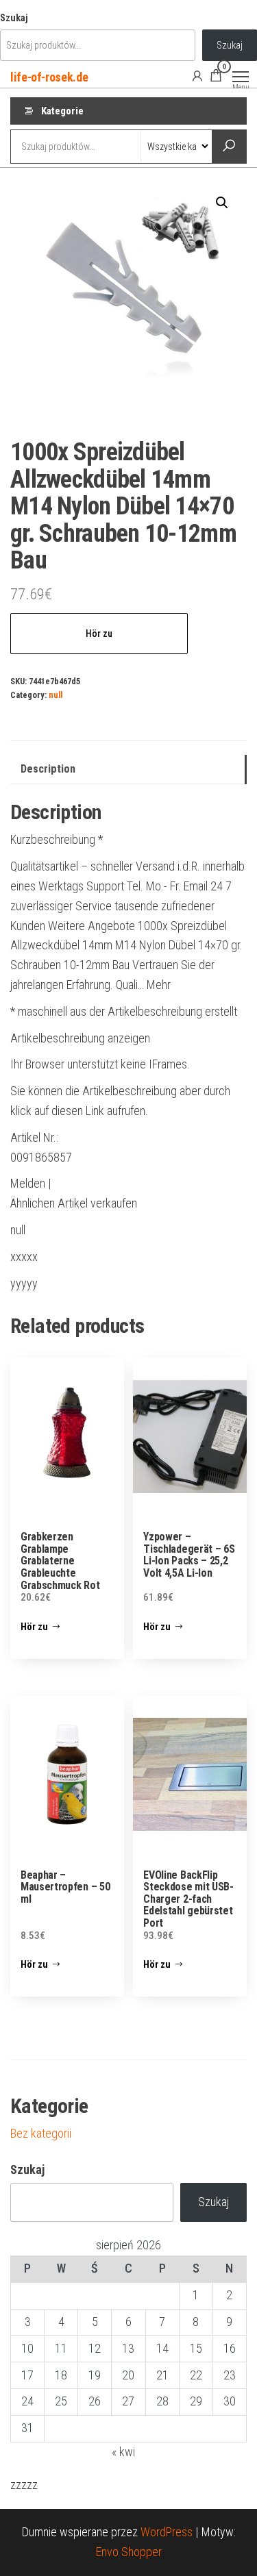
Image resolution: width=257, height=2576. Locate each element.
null (56, 695)
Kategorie (62, 111)
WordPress (167, 2532)
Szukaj (14, 18)
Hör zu (99, 634)
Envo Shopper (129, 2552)
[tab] (128, 770)
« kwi (123, 2452)
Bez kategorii (41, 2133)
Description (48, 769)
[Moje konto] (197, 75)
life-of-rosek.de (49, 77)
